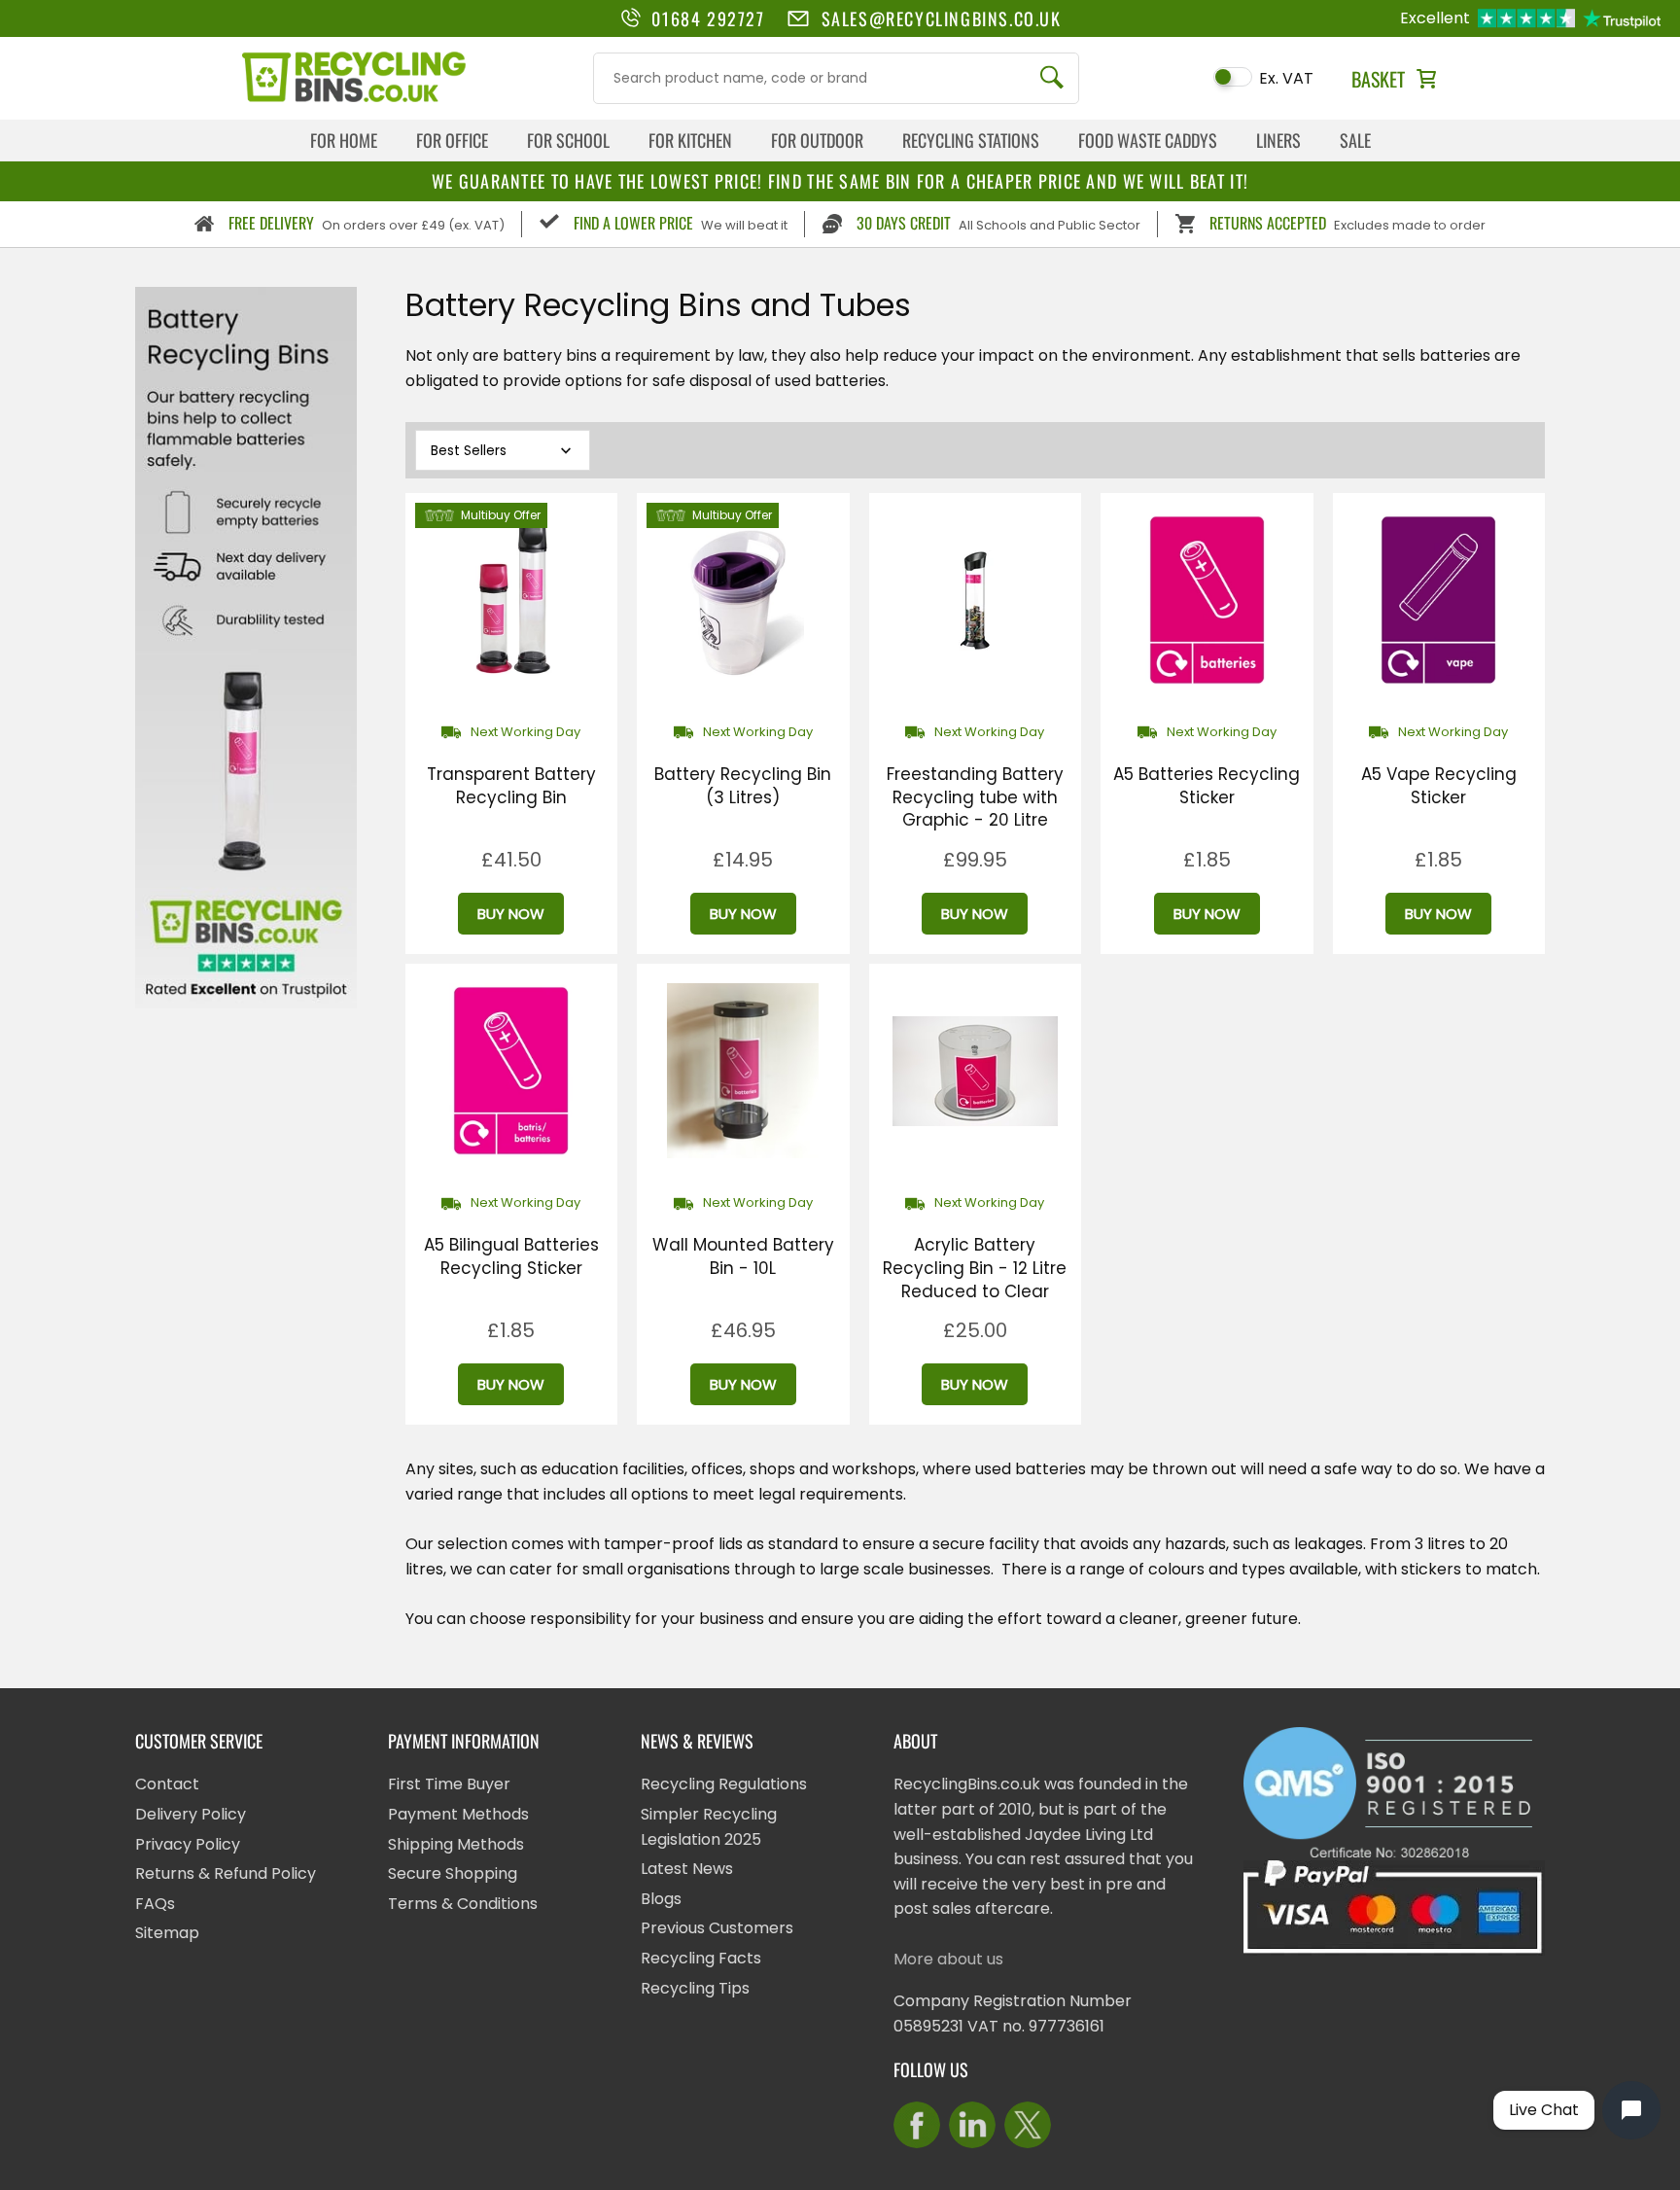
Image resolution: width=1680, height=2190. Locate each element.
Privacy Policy (188, 1844)
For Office (452, 140)
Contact (167, 1784)
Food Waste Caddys (1148, 140)
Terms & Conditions (463, 1904)
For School (568, 140)
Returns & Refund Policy (226, 1873)
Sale (1355, 140)
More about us (948, 1959)
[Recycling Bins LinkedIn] (972, 2125)
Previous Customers (717, 1928)
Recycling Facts (701, 1958)
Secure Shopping (453, 1873)
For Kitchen (690, 140)
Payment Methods (458, 1814)
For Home (344, 140)
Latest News (687, 1869)
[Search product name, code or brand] (1052, 78)
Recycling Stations (971, 140)
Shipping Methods (456, 1844)
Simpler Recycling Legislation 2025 (709, 1827)
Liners (1278, 140)
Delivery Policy (191, 1814)
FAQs (155, 1904)
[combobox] (836, 78)
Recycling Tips (695, 1988)
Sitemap (167, 1933)
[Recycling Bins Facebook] (917, 2125)
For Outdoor (817, 140)
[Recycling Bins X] (1028, 2125)
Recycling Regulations (724, 1784)
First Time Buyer (449, 1784)
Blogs (661, 1899)
